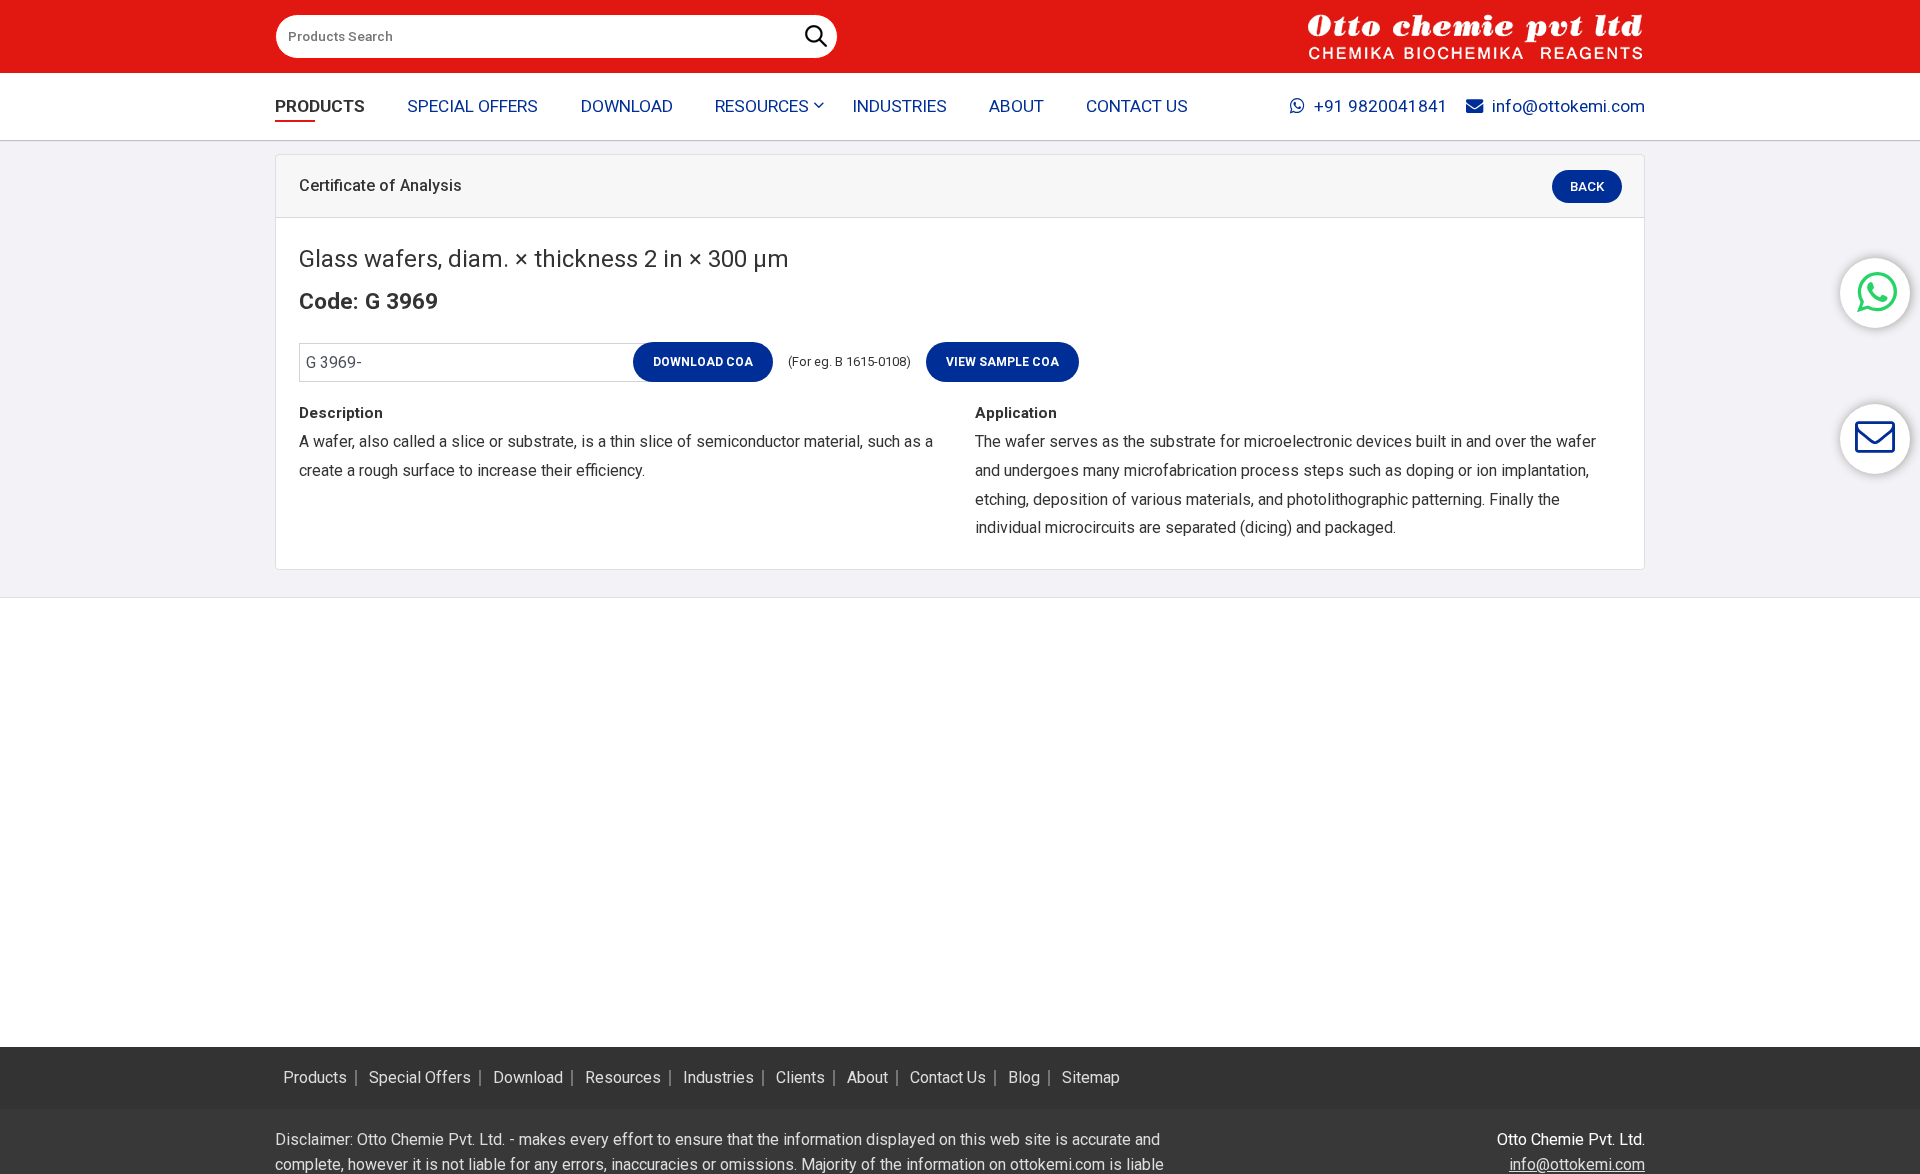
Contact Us (1137, 106)
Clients (800, 1078)
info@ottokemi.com (1568, 106)
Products (320, 106)
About (1016, 106)
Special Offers (472, 106)
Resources (623, 1078)
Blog (1024, 1078)
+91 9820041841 (1381, 106)
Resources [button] (762, 106)
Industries (899, 106)
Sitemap (1091, 1078)
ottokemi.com (1057, 1164)
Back (1587, 186)
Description (341, 413)
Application (1016, 413)
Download (627, 106)
